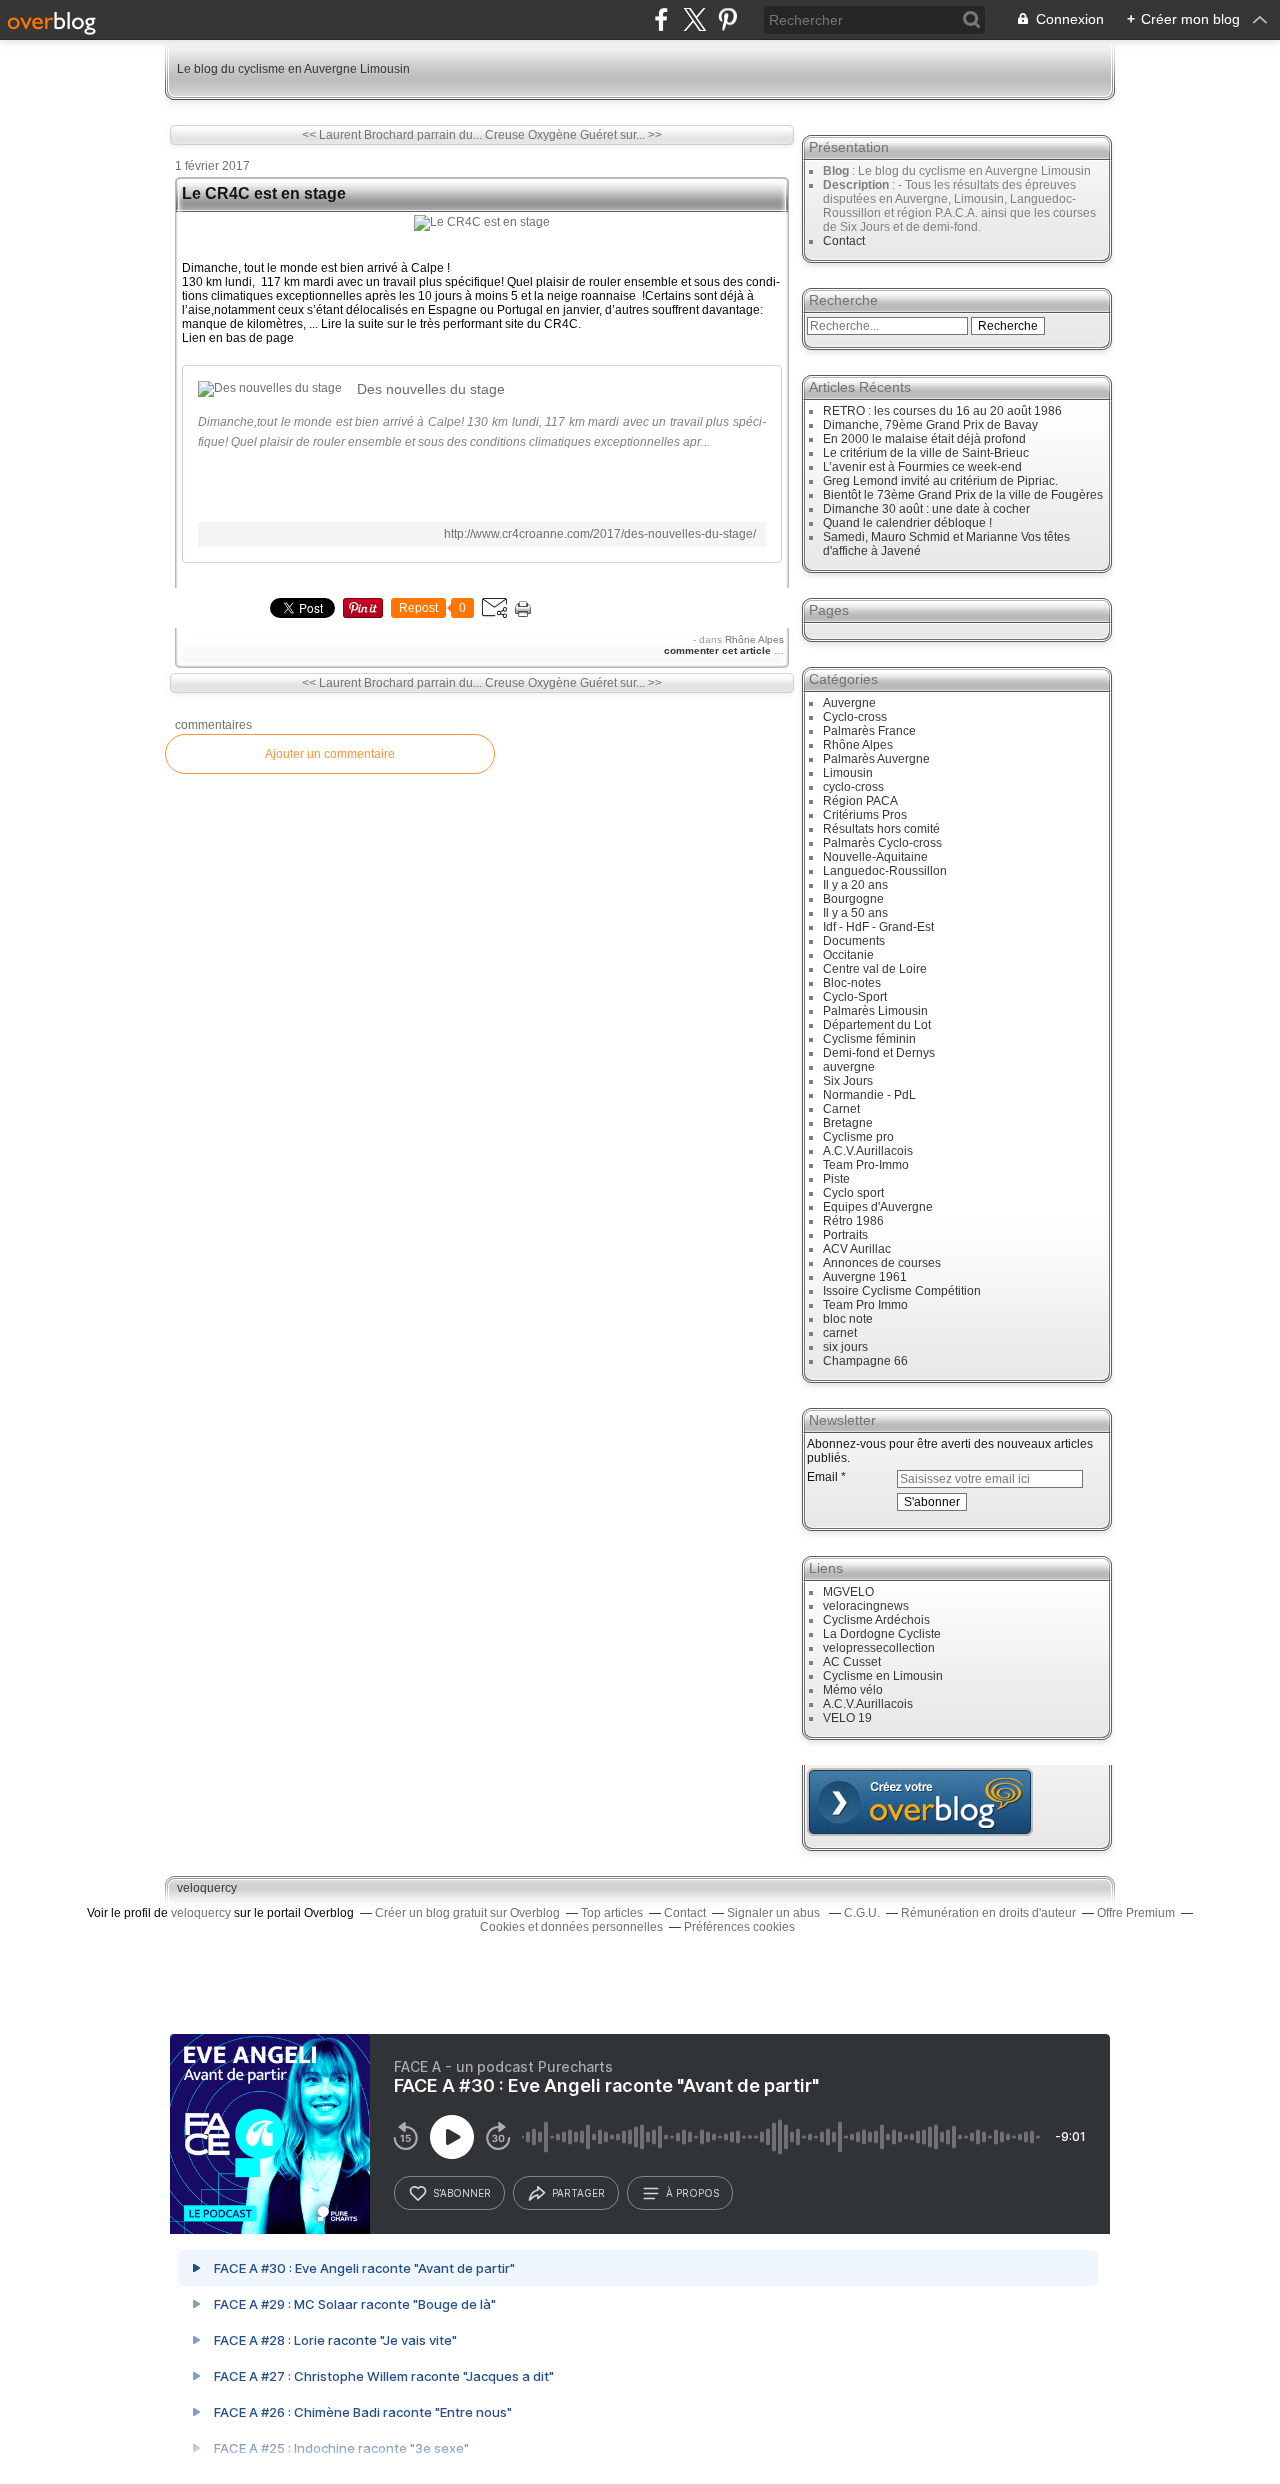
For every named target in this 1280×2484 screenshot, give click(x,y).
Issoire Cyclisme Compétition (902, 1291)
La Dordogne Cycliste (882, 1634)
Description (857, 185)
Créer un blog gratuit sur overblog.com (920, 1802)
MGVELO (848, 1592)
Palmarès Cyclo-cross (882, 843)
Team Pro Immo (865, 1305)
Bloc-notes (852, 983)
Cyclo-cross (855, 717)
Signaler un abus (775, 1913)
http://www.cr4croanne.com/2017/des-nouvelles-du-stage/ (600, 534)
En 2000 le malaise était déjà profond (924, 439)
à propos (692, 2193)
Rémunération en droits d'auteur (988, 1913)
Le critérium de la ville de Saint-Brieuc (926, 453)
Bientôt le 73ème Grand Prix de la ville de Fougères (963, 495)
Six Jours (848, 1081)
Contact (844, 241)
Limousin (848, 773)
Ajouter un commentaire (330, 754)
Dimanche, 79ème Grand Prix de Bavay (930, 425)
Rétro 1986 (853, 1221)
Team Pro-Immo (866, 1165)
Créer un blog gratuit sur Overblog (467, 1913)
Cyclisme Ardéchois (876, 1620)
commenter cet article (719, 650)
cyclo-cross (853, 787)
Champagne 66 (865, 1361)
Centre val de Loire (875, 969)
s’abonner (462, 2193)
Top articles (612, 1913)
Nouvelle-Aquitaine (875, 857)
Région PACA (860, 801)
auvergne (849, 1067)
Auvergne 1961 (865, 1277)
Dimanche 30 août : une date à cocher (926, 509)
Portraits (845, 1235)
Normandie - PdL (869, 1095)
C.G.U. (862, 1913)
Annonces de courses (882, 1263)
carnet (840, 1333)
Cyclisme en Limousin (883, 1676)
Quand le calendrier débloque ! (907, 523)
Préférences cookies (739, 1927)
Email (822, 1477)
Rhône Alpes (754, 639)
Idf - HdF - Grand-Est (878, 927)
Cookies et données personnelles (571, 1927)
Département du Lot (877, 1025)
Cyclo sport (853, 1193)
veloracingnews (866, 1606)
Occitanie (848, 955)
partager (578, 2193)
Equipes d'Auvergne (878, 1207)
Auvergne (849, 703)
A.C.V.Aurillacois (868, 1151)
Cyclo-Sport (855, 997)
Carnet (841, 1109)
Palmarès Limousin (875, 1011)
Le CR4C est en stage (264, 193)
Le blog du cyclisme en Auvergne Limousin (293, 69)
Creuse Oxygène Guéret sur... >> (573, 135)
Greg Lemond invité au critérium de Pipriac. (940, 481)
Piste (836, 1179)
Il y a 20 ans (855, 885)
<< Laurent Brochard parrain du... (392, 135)
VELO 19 (847, 1718)
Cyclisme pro (858, 1137)
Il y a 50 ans (855, 913)
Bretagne (848, 1123)
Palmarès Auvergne (876, 759)
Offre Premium (1136, 1913)
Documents (854, 941)
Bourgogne (853, 899)
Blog (836, 171)
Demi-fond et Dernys (879, 1053)
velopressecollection (879, 1648)
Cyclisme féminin (869, 1039)
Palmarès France (869, 731)
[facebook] (661, 19)
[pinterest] (727, 19)
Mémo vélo (853, 1690)
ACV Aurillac (857, 1249)
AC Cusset (852, 1662)
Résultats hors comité (881, 829)
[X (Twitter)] (694, 19)
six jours (845, 1347)
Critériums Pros (865, 815)
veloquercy (207, 1888)
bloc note (848, 1319)
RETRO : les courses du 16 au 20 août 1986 (942, 411)
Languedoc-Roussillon (885, 871)
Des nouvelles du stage (431, 389)
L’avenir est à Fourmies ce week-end (922, 467)
